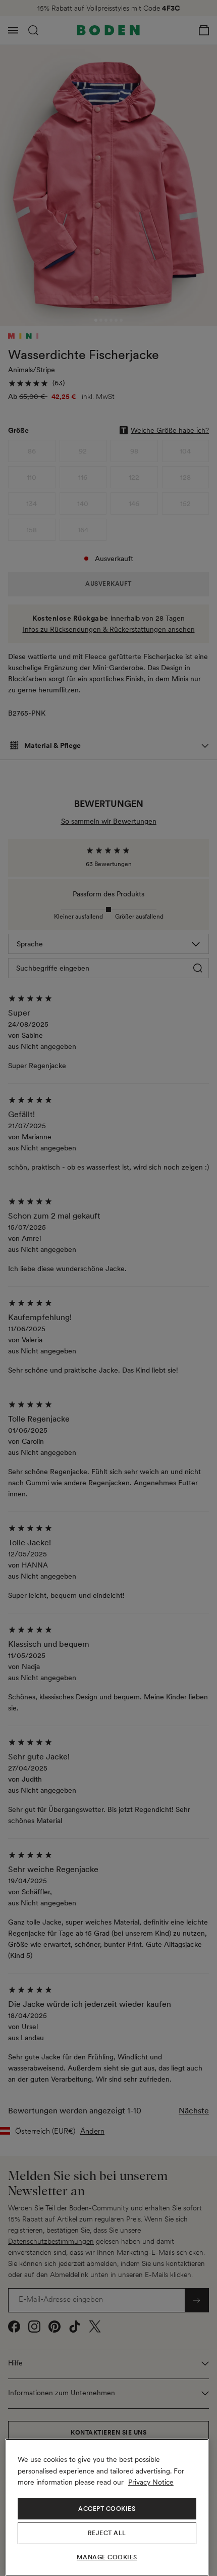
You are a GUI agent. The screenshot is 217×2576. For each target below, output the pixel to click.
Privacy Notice (151, 2482)
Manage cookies (107, 2557)
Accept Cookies (107, 2509)
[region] (107, 2507)
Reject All (107, 2533)
